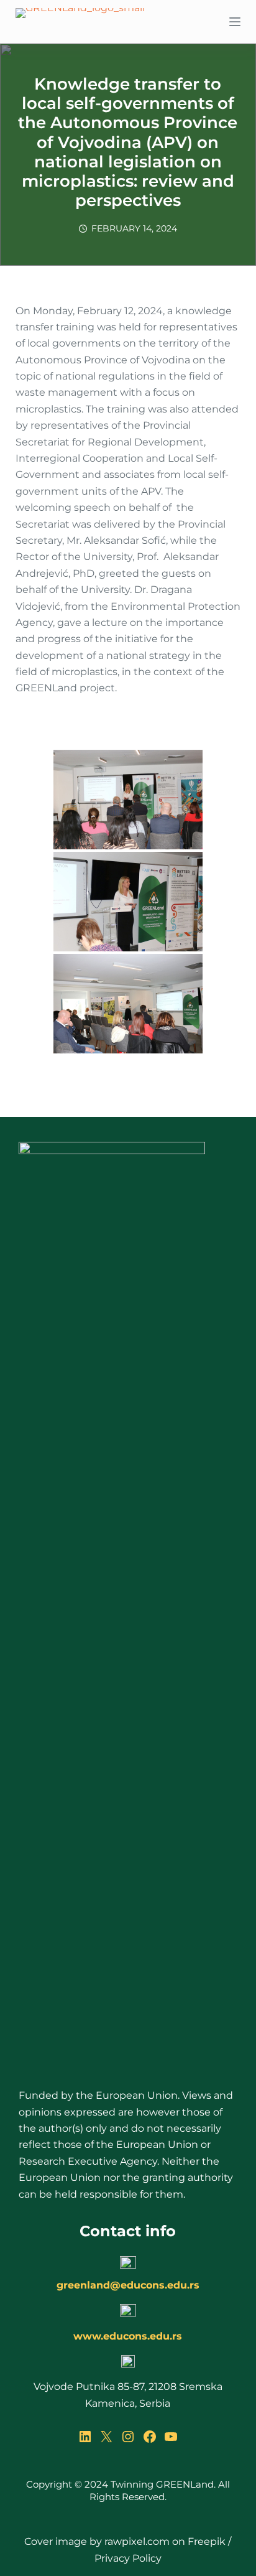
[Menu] (235, 22)
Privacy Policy (128, 2558)
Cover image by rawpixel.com (97, 2541)
